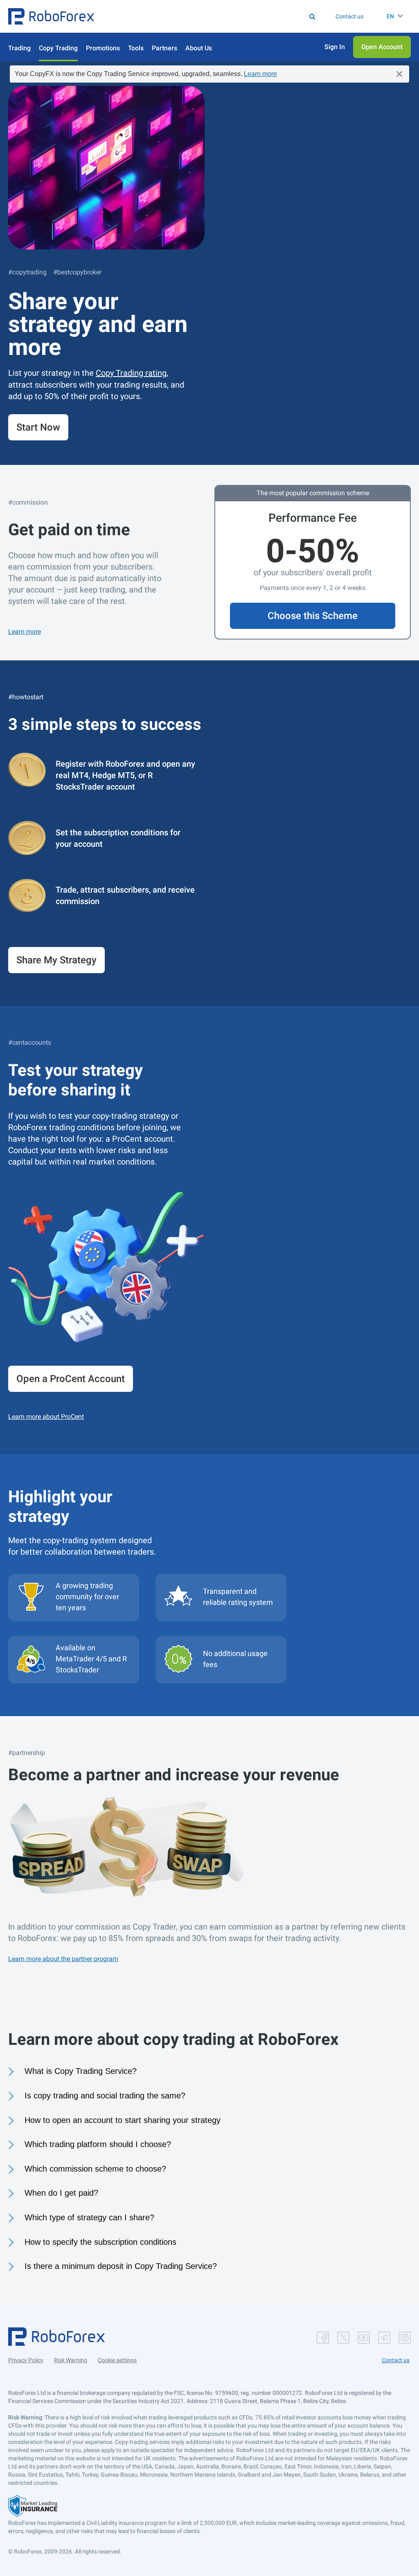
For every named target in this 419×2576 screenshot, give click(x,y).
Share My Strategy (56, 960)
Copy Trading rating (131, 373)
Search (184, 16)
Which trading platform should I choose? (98, 2144)
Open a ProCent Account (71, 1379)
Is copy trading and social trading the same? (105, 2096)
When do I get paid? (61, 2193)
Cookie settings (117, 2360)
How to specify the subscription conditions (100, 2242)
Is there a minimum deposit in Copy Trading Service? (121, 2266)
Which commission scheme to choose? (95, 2169)
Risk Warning (71, 2360)
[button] (51, 16)
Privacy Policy (26, 2360)
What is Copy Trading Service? (81, 2071)
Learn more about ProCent (46, 1417)
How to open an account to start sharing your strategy (123, 2120)
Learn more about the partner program (63, 1959)
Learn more (260, 74)
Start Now (38, 427)
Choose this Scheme (313, 616)
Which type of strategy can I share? (89, 2217)
